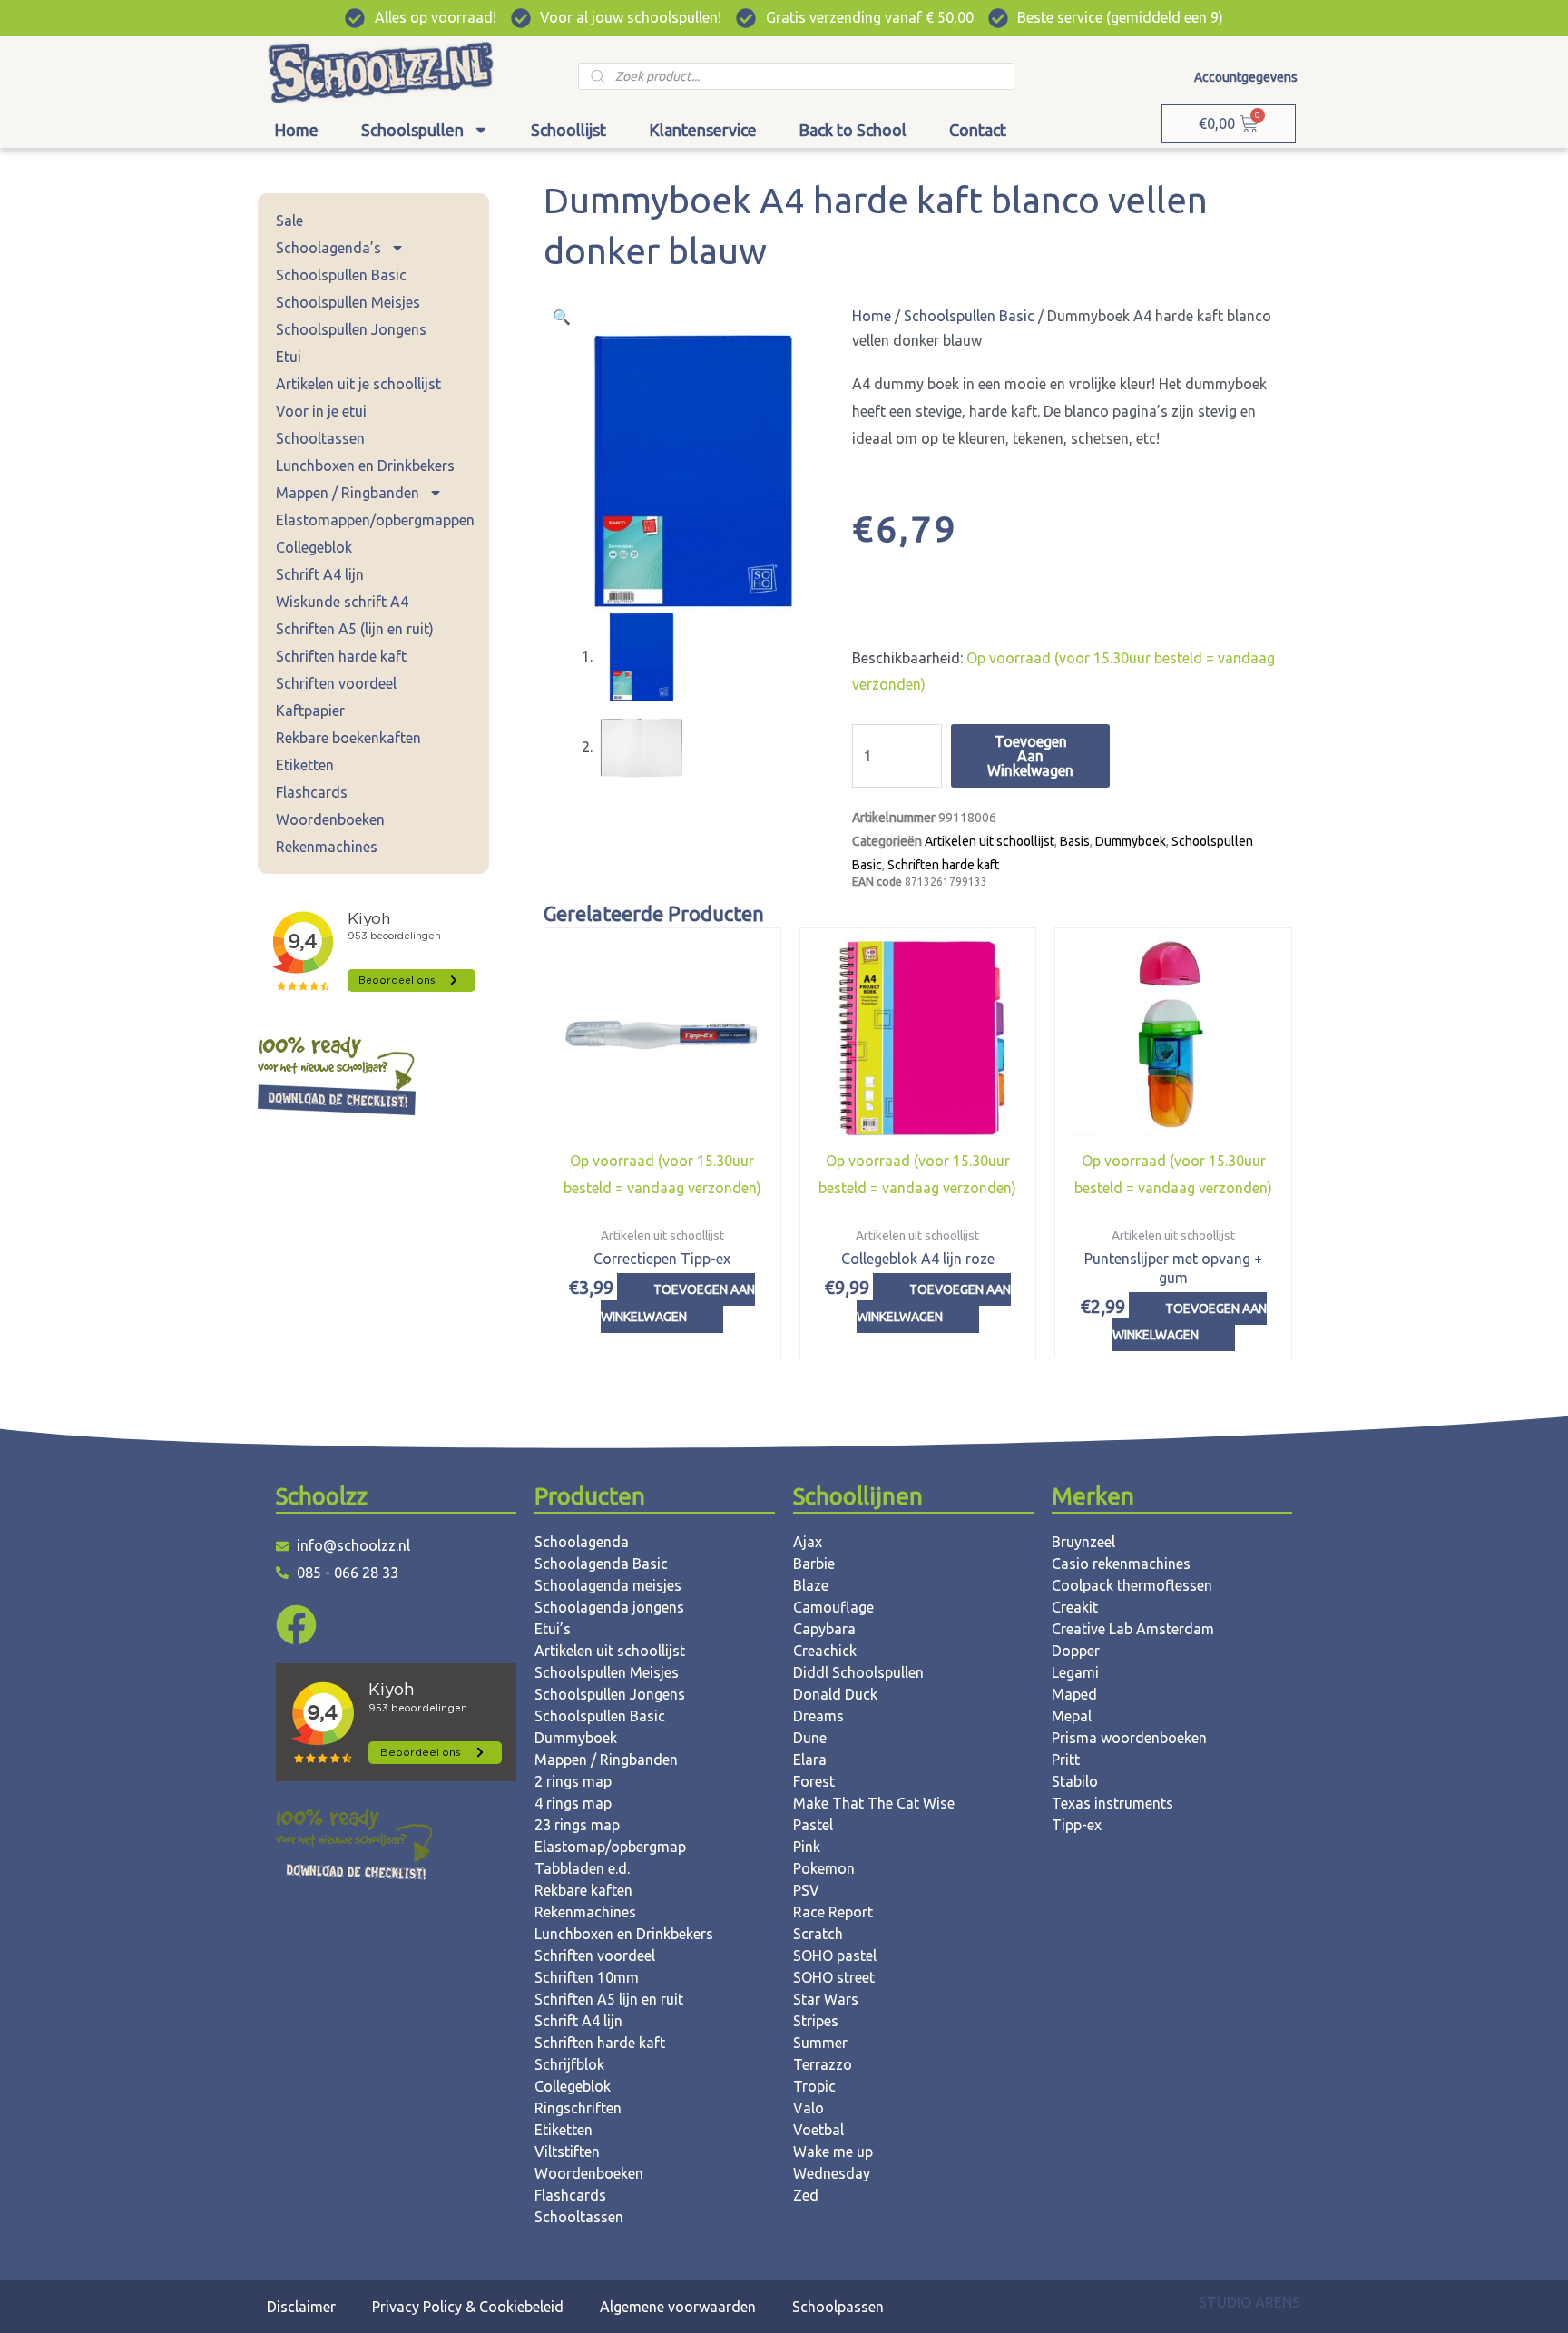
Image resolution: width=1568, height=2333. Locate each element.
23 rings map (577, 1825)
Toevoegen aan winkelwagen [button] (678, 1303)
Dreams (818, 1716)
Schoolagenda (582, 1542)
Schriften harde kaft (341, 656)
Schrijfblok (569, 2064)
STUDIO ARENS (1249, 2302)
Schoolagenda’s (328, 248)
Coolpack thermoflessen (1132, 1585)
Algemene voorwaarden (678, 2307)
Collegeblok (314, 547)
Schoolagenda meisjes (608, 1585)
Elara (810, 1760)
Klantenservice (703, 130)
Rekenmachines (327, 847)
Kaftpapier (310, 711)
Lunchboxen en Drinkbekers (365, 466)
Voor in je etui (321, 411)
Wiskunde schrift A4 (342, 602)
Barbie (814, 1564)
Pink (807, 1847)
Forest (814, 1781)
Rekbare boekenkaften (348, 738)
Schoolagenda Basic (601, 1564)
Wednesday (832, 2173)
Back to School (853, 130)
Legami (1075, 1672)
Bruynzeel (1083, 1542)
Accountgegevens (1246, 77)
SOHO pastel (835, 1956)
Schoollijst (568, 130)
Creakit (1075, 1607)
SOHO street (834, 1977)
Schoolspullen (412, 130)
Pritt (1066, 1760)
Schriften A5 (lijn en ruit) (355, 629)
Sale (289, 221)
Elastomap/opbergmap (610, 1847)
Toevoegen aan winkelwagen (1030, 756)
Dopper (1076, 1651)
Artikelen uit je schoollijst (358, 384)
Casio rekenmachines (1121, 1564)
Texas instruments (1112, 1803)
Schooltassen (320, 438)
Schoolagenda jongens (609, 1607)
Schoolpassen (838, 2307)
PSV (806, 1890)
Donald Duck (835, 1694)
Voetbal (818, 2130)
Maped (1074, 1694)
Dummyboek (1131, 841)
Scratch (818, 1934)
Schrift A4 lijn (320, 574)
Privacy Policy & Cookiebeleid (468, 2307)
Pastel (813, 1825)
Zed (806, 2195)
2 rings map (573, 1781)
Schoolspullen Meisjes (348, 302)
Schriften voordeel (336, 683)
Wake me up (833, 2152)
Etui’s (553, 1629)
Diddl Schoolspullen (858, 1672)
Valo (808, 2108)
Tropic (814, 2086)
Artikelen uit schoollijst (990, 841)
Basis (1075, 841)
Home (296, 130)
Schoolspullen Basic (341, 275)
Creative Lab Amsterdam (1133, 1629)
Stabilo (1075, 1781)
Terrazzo (823, 2064)
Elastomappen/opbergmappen (375, 520)
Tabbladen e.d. (582, 1868)
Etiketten (305, 765)
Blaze (811, 1585)
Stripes (816, 2021)
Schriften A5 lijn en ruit (609, 1999)
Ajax (808, 1542)
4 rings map (573, 1803)
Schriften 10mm (587, 1977)
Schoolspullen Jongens (351, 329)
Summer (820, 2043)
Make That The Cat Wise (874, 1803)
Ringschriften (578, 2108)
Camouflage (833, 1607)
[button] (562, 317)
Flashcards (312, 792)
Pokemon (824, 1868)
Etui (289, 357)
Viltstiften (567, 2152)
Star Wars (826, 1999)
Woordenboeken (330, 819)
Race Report (833, 1912)
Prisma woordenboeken (1129, 1738)
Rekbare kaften (583, 1890)
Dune (810, 1738)
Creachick (825, 1651)
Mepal (1072, 1716)
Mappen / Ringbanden (348, 493)
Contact (978, 130)
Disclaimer (301, 2307)
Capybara (824, 1629)
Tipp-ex (1077, 1825)
